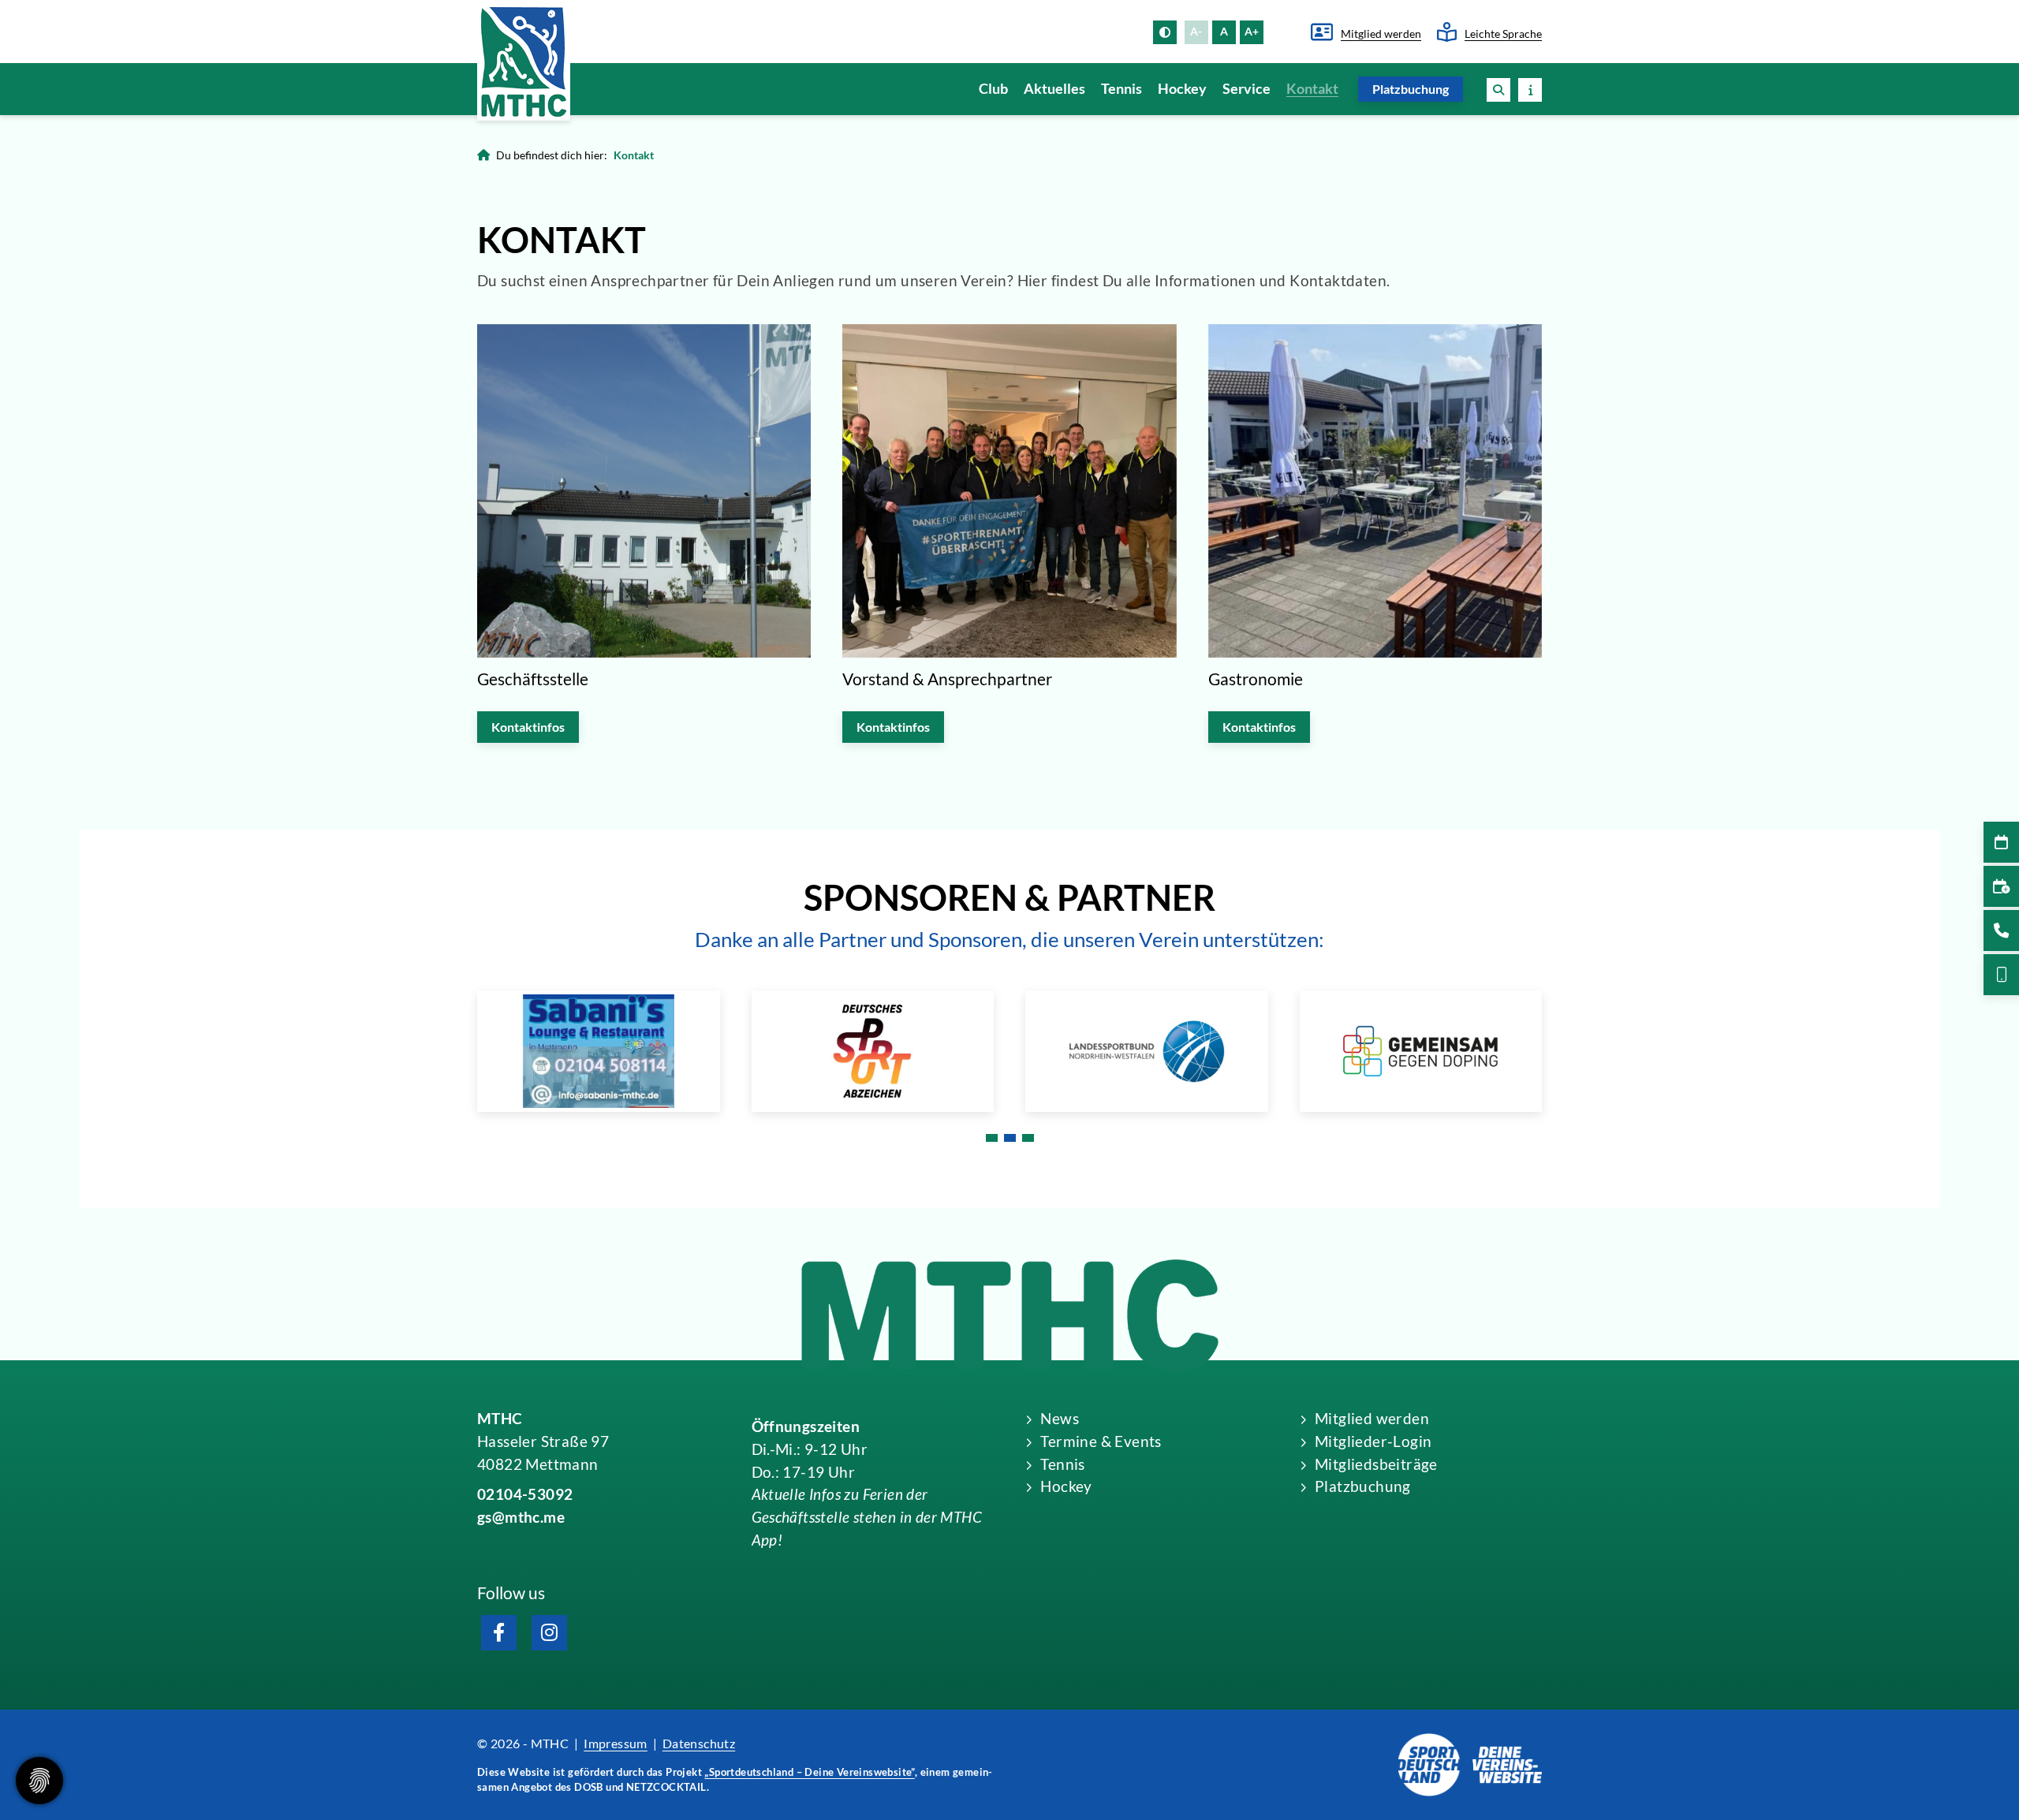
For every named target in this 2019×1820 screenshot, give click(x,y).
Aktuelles (1054, 89)
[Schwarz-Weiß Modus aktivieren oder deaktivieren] (1165, 32)
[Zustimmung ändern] (39, 1781)
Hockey (1182, 89)
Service (1246, 89)
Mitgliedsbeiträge (1376, 1464)
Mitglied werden (1381, 34)
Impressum (616, 1743)
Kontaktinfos (528, 727)
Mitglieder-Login (1373, 1441)
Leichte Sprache (1503, 34)
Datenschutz (699, 1743)
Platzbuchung (1411, 89)
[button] (1498, 90)
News (1060, 1418)
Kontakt (1312, 89)
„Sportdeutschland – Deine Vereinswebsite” (809, 1772)
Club (993, 89)
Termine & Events (1101, 1441)
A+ (1252, 31)
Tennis (1121, 89)
